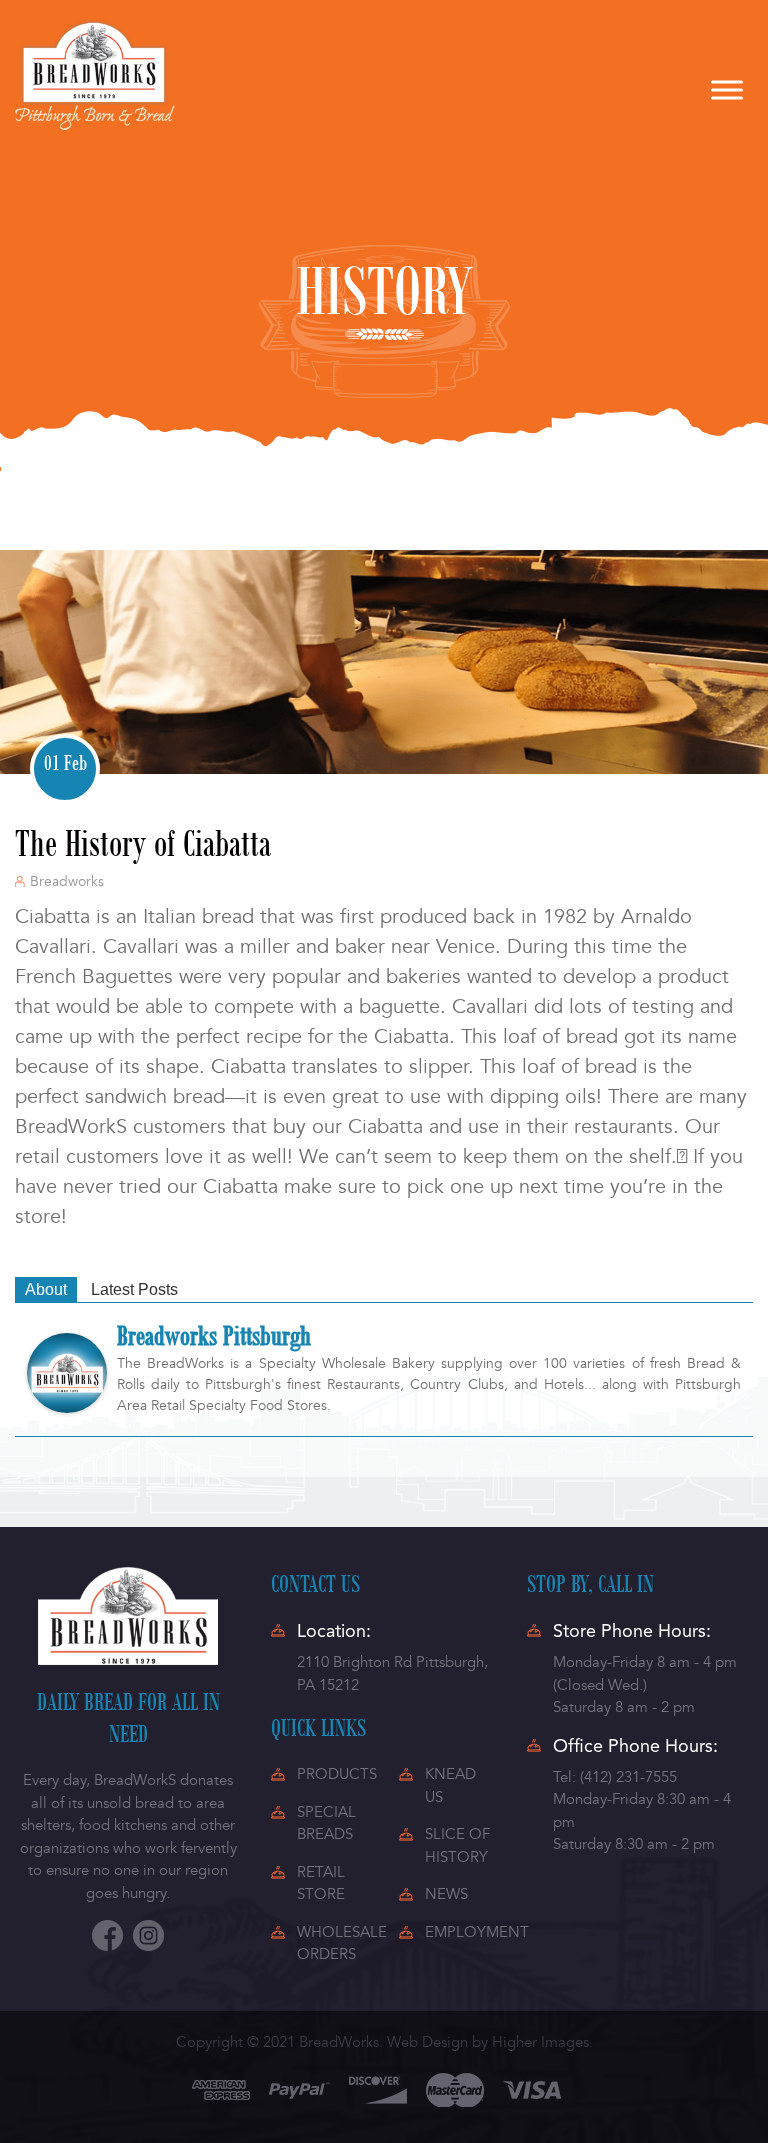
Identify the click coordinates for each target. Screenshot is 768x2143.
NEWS (446, 1894)
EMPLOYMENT (477, 1932)
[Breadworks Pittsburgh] (67, 1371)
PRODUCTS (337, 1774)
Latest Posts (134, 1289)
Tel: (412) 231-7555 (615, 1777)
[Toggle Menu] (727, 89)
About (46, 1289)
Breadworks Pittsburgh (214, 1335)
